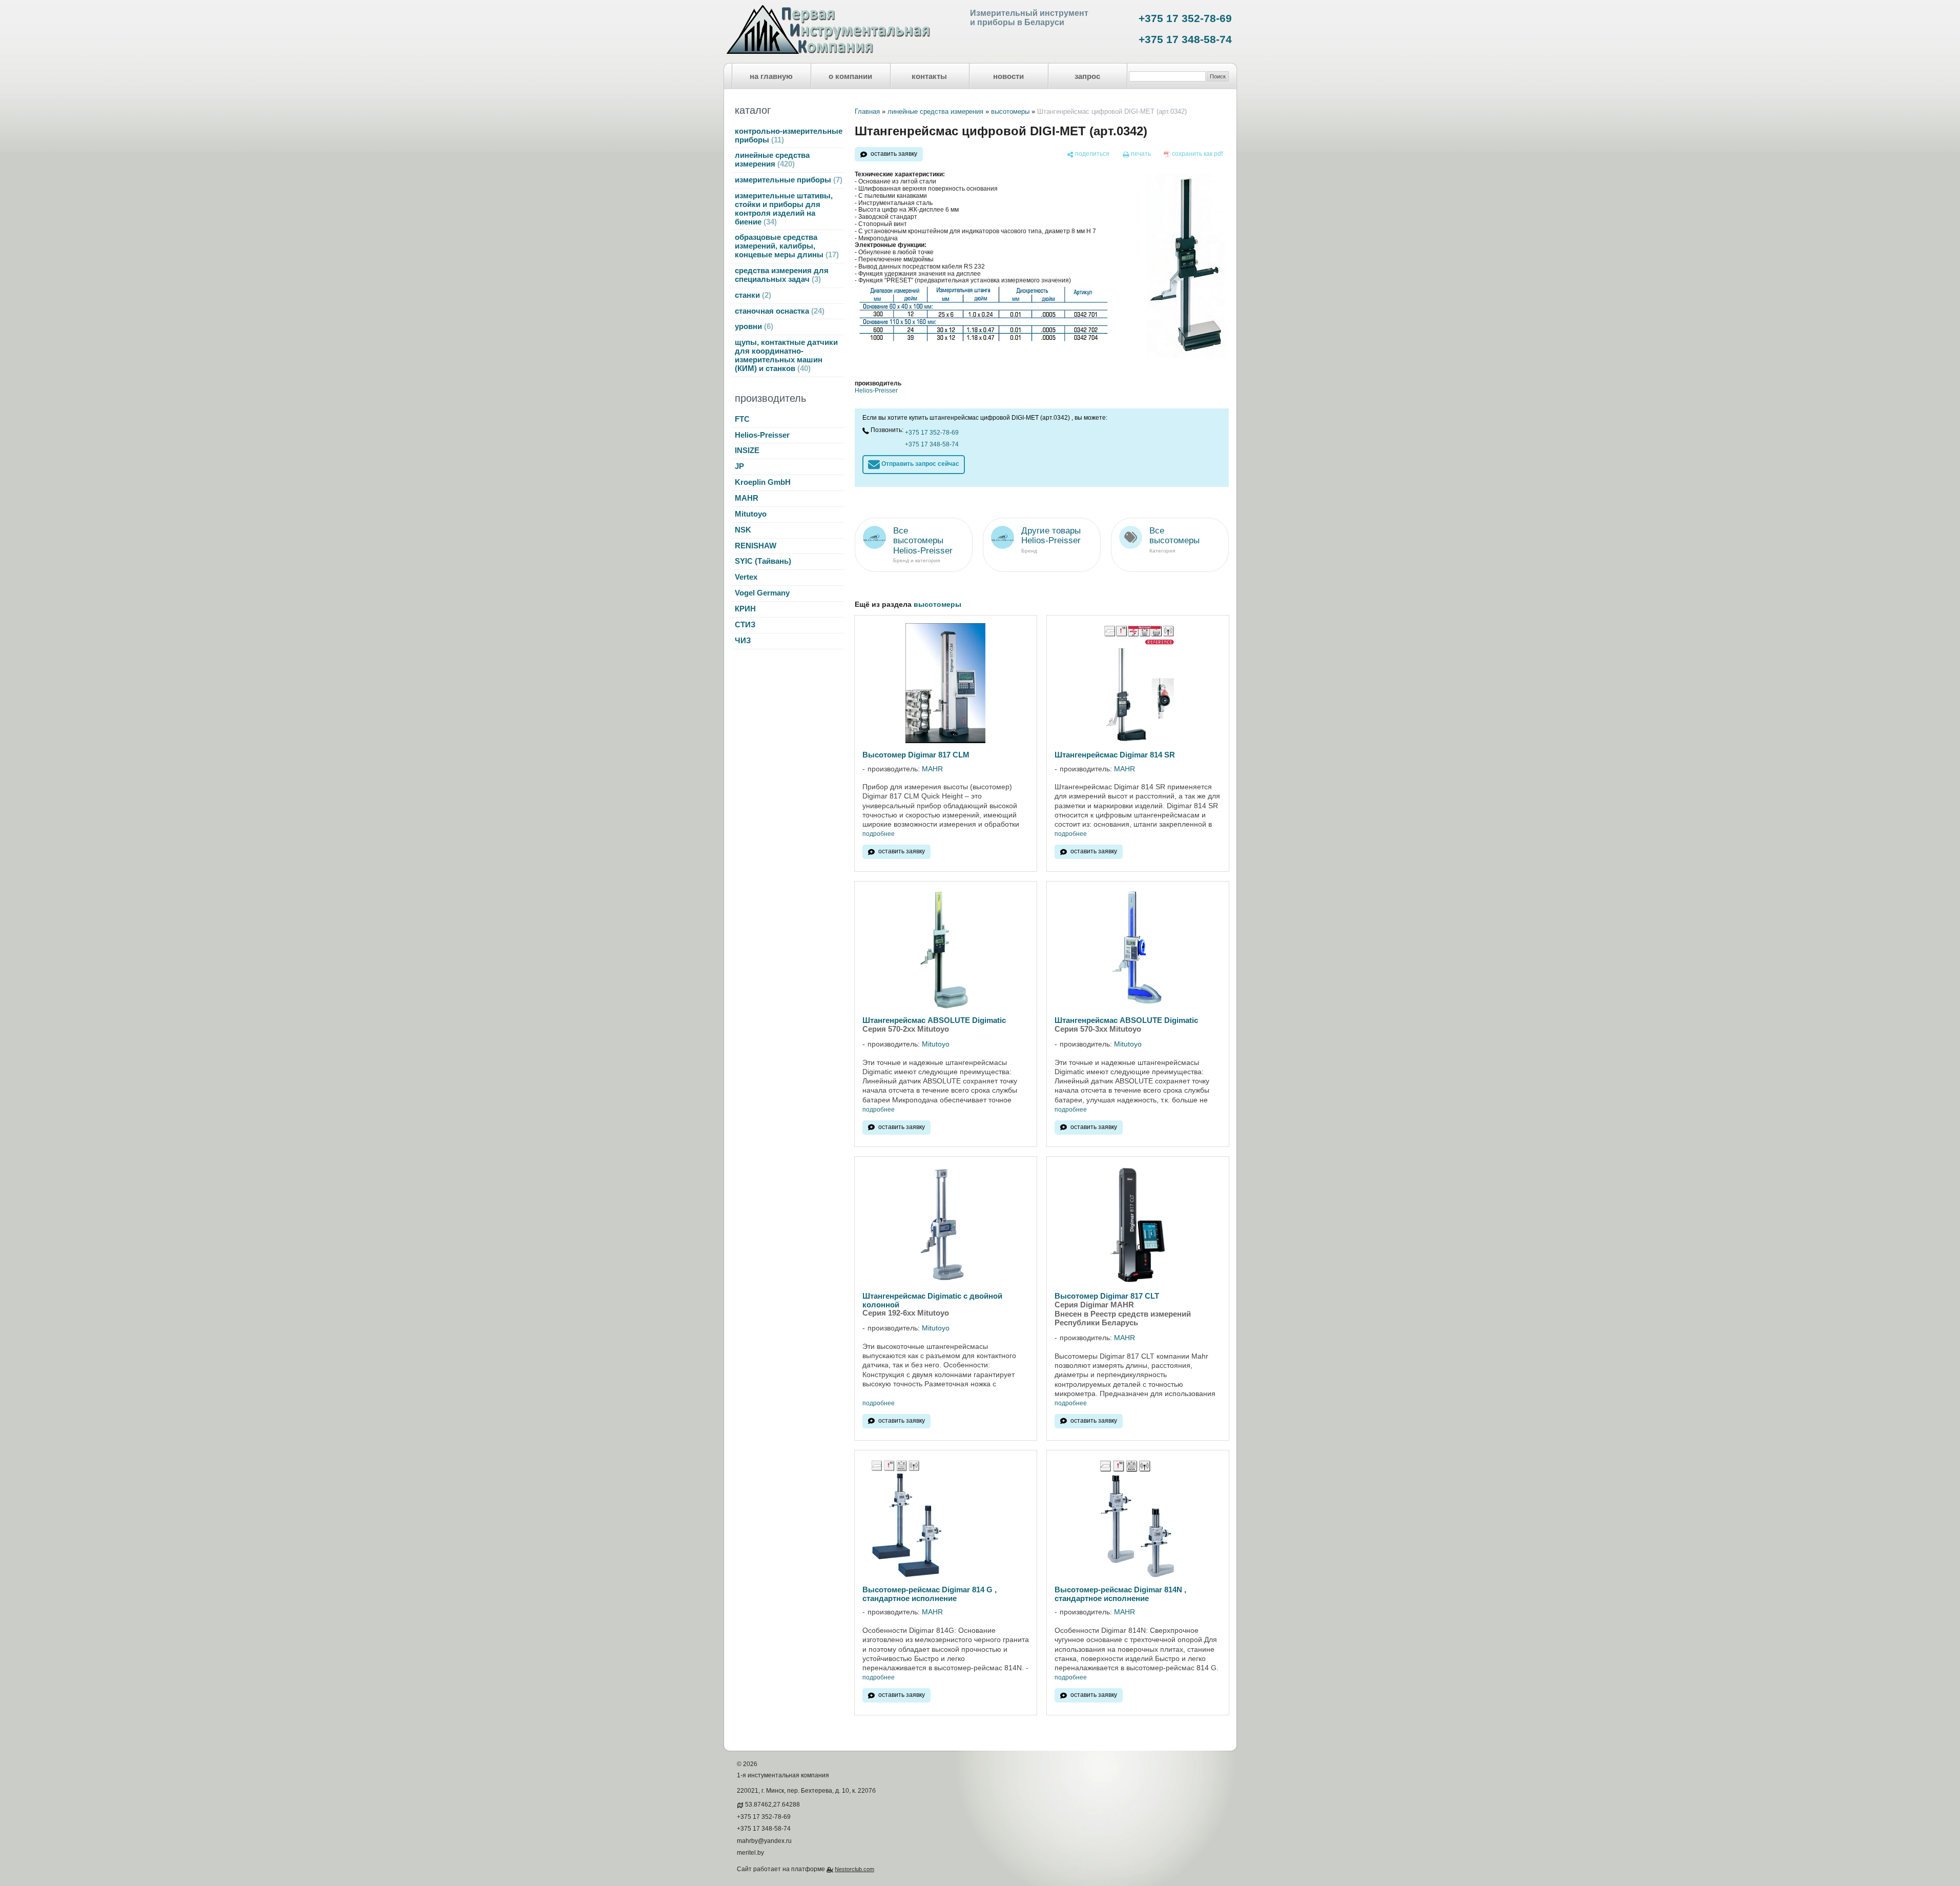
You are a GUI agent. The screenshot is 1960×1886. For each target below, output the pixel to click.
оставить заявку (894, 154)
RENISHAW (756, 546)
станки (752, 295)
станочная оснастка (778, 311)
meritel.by (750, 1853)
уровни (753, 326)
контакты (929, 76)
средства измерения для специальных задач (782, 275)
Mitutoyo (751, 514)
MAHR (747, 498)
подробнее (879, 834)
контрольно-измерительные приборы (789, 136)
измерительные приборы (787, 180)
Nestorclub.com (854, 1869)
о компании (850, 76)
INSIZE (747, 450)
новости (1008, 76)
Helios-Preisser (762, 435)
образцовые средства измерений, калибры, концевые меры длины (786, 246)
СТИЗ (745, 625)
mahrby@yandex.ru (764, 1841)
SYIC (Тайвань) (763, 561)
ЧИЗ (743, 641)
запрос (1087, 76)
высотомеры (1010, 111)
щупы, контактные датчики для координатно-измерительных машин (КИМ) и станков (786, 355)
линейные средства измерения (772, 160)
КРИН (745, 609)
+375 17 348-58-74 (1185, 39)
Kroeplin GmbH (763, 482)
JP (739, 466)
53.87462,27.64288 (772, 1805)
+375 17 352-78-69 (1185, 18)
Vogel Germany (762, 593)
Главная (867, 111)
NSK (743, 530)
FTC (742, 419)
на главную (771, 76)
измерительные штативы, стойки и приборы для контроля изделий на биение (784, 209)
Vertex (746, 577)
